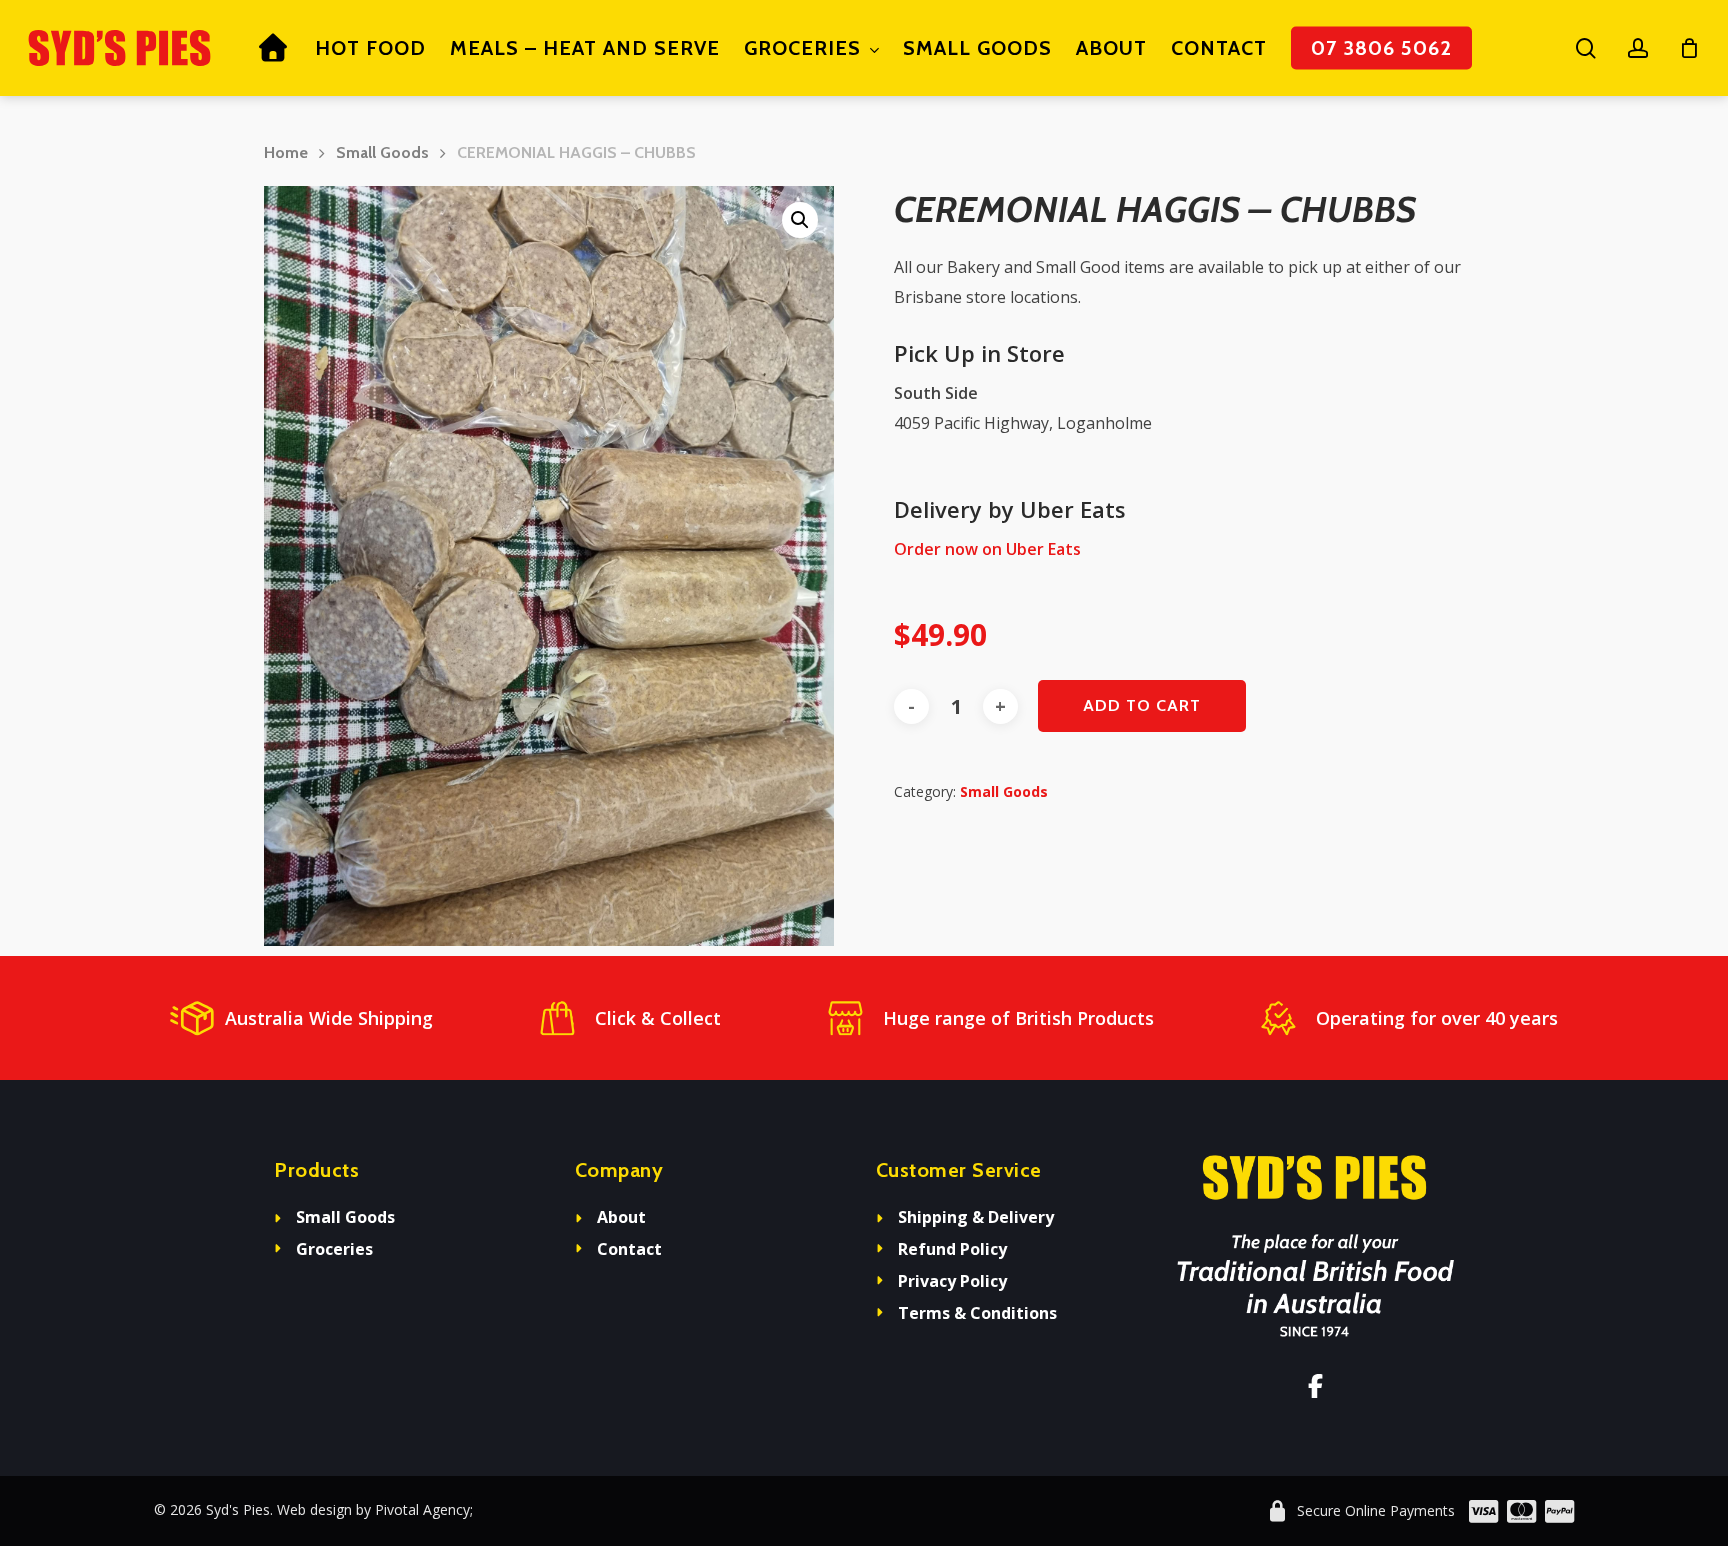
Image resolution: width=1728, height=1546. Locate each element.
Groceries (334, 1249)
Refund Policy (952, 1249)
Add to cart (1142, 705)
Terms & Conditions (977, 1313)
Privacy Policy (952, 1281)
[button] (800, 220)
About (621, 1217)
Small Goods (382, 152)
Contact (629, 1249)
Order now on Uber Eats (987, 549)
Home (286, 152)
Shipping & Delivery (976, 1217)
